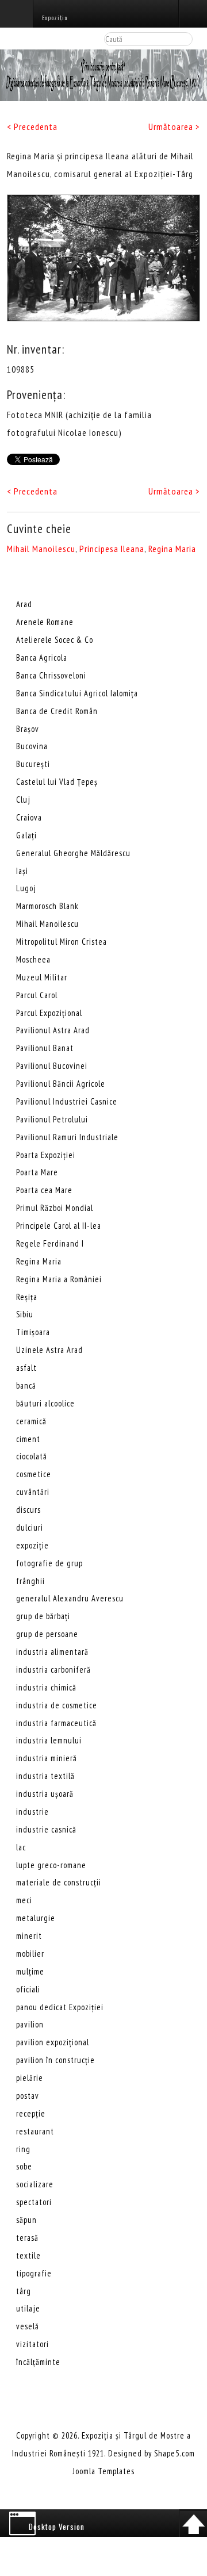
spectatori (34, 2202)
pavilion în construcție (55, 2060)
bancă (26, 1385)
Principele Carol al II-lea (59, 1226)
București (33, 764)
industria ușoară (45, 1794)
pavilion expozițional (53, 2042)
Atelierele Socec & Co (55, 640)
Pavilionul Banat (45, 1048)
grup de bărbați (43, 1616)
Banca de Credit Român (57, 711)
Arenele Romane (45, 622)
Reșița (27, 1297)
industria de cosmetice (57, 1705)
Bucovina (32, 746)
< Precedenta (32, 126)
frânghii (30, 1581)
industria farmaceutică (56, 1723)
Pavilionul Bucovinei (52, 1066)
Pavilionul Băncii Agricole (61, 1084)
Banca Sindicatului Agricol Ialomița (77, 693)
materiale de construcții (59, 1882)
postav (28, 2096)
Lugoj (26, 888)
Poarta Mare (37, 1172)
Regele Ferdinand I (50, 1243)
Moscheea (33, 959)
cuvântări (33, 1492)
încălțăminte (38, 2362)
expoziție (32, 1545)
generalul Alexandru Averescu (70, 1598)
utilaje (28, 2308)
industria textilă (45, 1776)
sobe (24, 2166)
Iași (22, 871)
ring (23, 2149)
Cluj (23, 800)
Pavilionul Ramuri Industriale (67, 1137)
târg (24, 2291)
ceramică (31, 1421)
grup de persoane (47, 1634)
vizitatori (32, 2344)
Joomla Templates (104, 2471)
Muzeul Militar (42, 977)
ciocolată (32, 1456)
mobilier (30, 1954)
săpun (26, 2220)
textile (28, 2255)
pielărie (30, 2078)
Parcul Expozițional (49, 1013)
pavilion (30, 2024)
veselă (28, 2326)
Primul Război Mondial (55, 1208)
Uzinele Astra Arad (49, 1350)
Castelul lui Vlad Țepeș (57, 782)
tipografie (34, 2273)
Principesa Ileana (112, 549)
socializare (35, 2184)
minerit (29, 1936)
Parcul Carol (37, 995)
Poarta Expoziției (46, 1155)
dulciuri (30, 1527)
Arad (24, 604)
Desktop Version (57, 2527)
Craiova (29, 817)
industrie (32, 1812)
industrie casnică (46, 1829)
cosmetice (34, 1474)
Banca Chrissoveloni (51, 675)
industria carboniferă (53, 1670)
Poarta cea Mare (44, 1190)
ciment (28, 1439)
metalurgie (36, 1918)
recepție (31, 2113)
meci (24, 1900)
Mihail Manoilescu (41, 549)
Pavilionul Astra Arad (53, 1030)
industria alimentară (52, 1652)
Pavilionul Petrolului (52, 1119)
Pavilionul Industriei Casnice (67, 1101)
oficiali (28, 1989)
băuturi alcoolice (45, 1403)
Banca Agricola (42, 658)
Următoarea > (174, 126)
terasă (27, 2238)
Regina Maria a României (59, 1279)
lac (21, 1847)
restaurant (35, 2131)
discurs (28, 1510)
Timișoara (33, 1332)
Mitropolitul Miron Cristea (62, 942)
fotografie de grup (49, 1563)
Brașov (28, 729)
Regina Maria (172, 549)
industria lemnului (49, 1740)
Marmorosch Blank (47, 906)
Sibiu (25, 1314)
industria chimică (46, 1687)
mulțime (30, 1971)
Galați (26, 835)
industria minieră (47, 1758)
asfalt (26, 1368)
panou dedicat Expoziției (60, 2007)
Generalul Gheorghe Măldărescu (73, 853)
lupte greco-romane (51, 1865)
